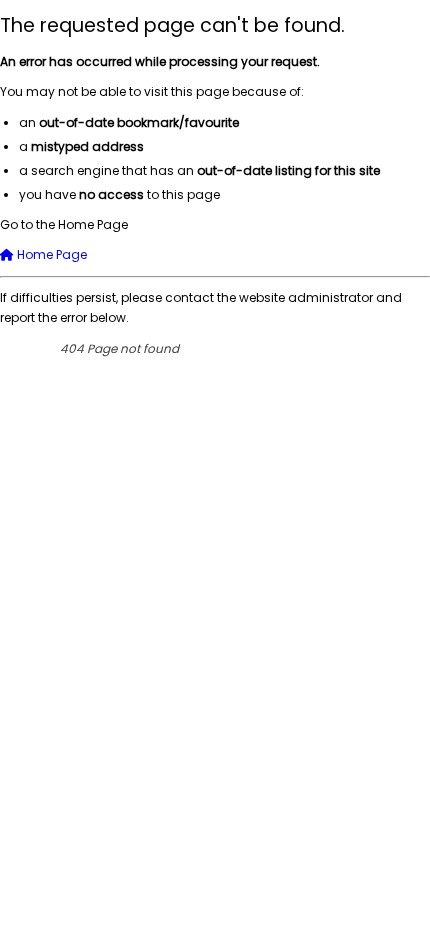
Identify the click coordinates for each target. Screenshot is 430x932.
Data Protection (247, 410)
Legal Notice (382, 410)
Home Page (50, 254)
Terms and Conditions (345, 446)
